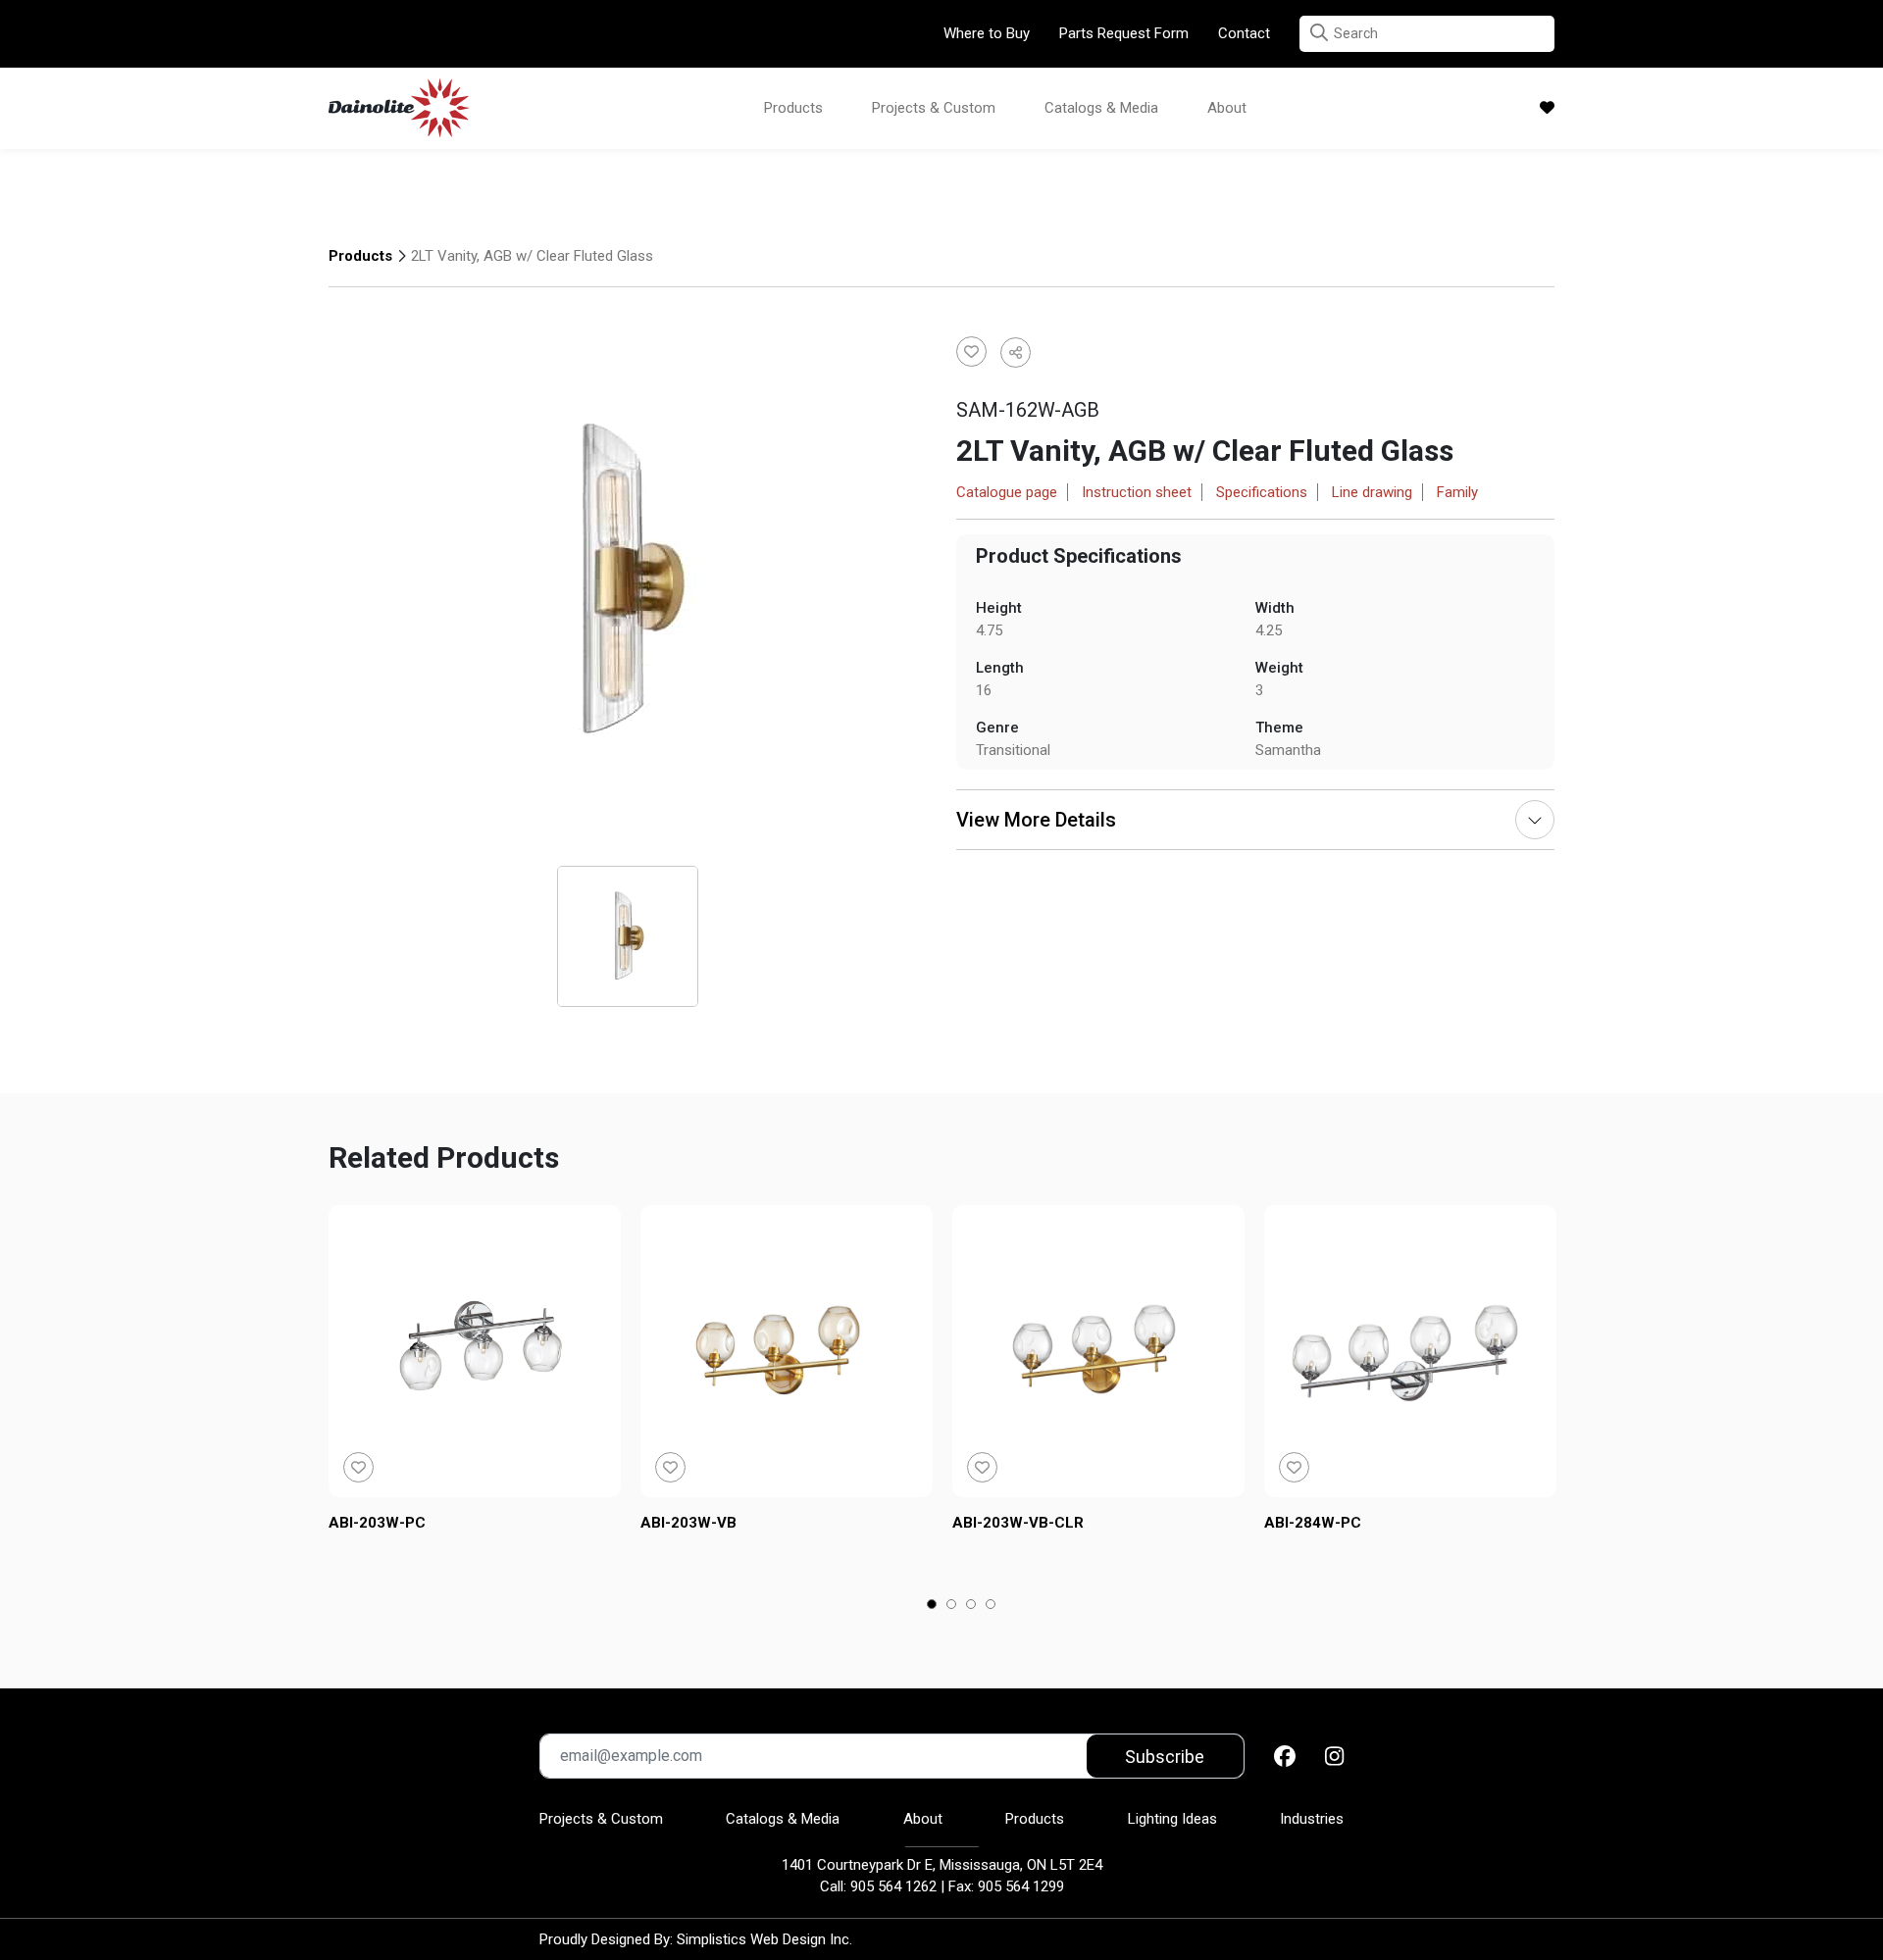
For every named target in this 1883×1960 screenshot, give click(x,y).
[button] (1319, 33)
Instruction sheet (1137, 492)
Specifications (1262, 492)
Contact (1244, 33)
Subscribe (1165, 1757)
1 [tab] (932, 1606)
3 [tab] (971, 1606)
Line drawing (1372, 492)
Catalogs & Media (1101, 108)
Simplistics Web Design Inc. (764, 1939)
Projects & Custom (934, 108)
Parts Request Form (1124, 33)
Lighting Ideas (1172, 1819)
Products (793, 108)
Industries (1312, 1819)
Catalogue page (1007, 492)
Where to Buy (987, 33)
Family (1457, 492)
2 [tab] (952, 1606)
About (1227, 108)
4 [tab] (991, 1606)
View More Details (1036, 820)
